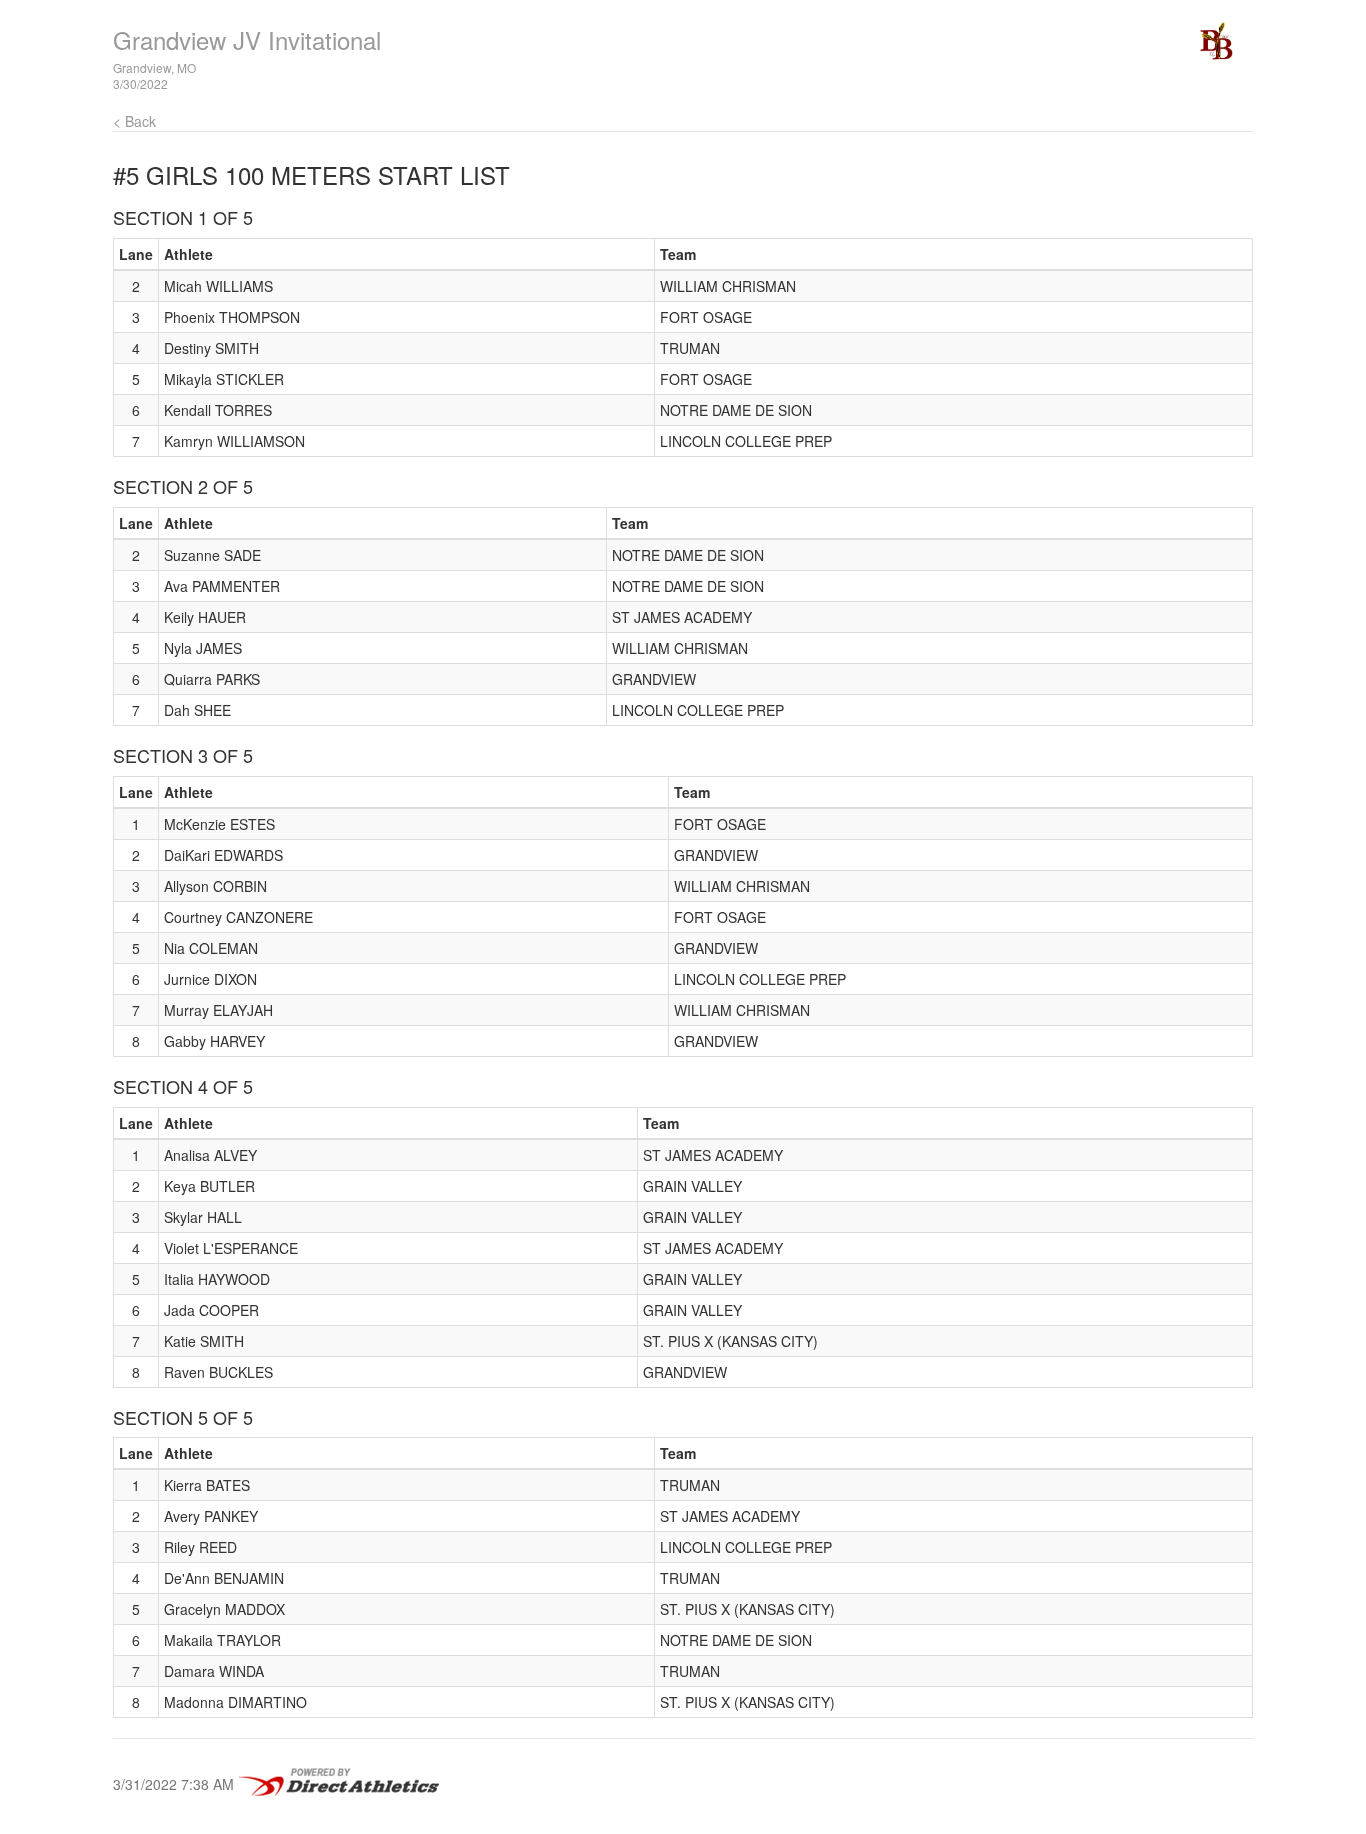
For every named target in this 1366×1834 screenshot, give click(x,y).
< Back (134, 121)
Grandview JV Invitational (247, 39)
